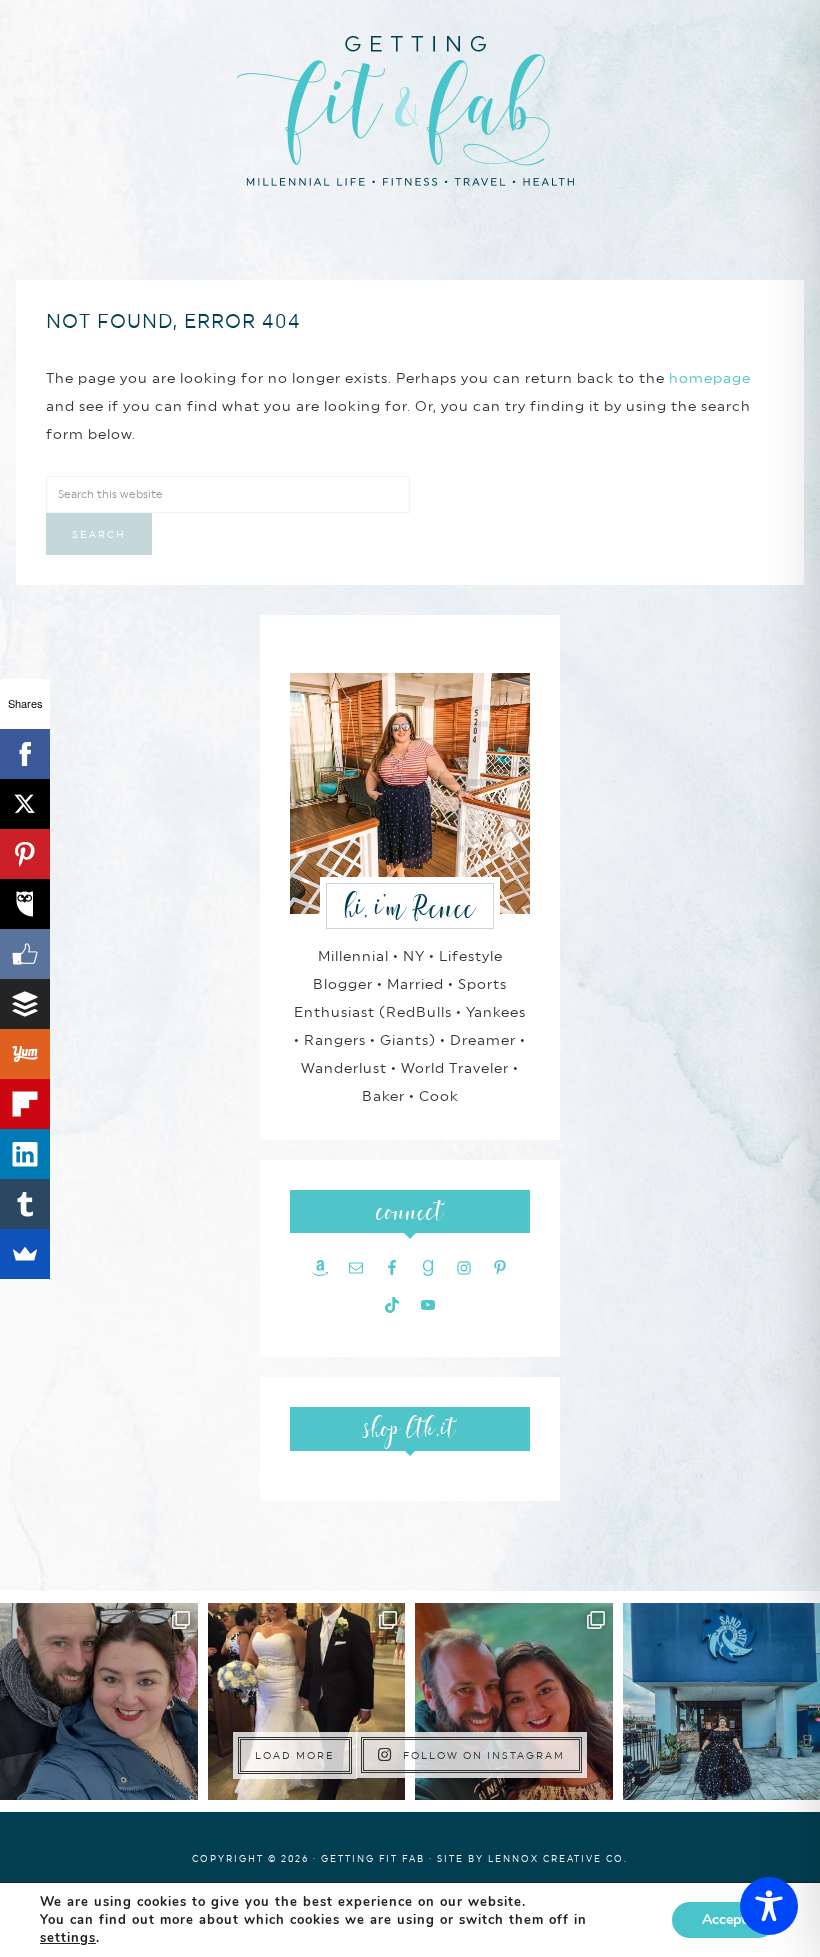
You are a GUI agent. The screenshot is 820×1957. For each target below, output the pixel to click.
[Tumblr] (25, 1204)
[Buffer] (25, 1004)
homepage (710, 378)
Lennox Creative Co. (558, 1858)
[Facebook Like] (25, 954)
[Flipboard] (25, 1104)
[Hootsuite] (25, 904)
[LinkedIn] (25, 1154)
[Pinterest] (25, 854)
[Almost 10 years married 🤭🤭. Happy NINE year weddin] (307, 1702)
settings (68, 1938)
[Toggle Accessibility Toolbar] (769, 1906)
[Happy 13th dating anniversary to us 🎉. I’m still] (99, 1702)
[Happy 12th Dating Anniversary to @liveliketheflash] (514, 1702)
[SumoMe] (25, 1254)
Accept (724, 1919)
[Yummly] (25, 1054)
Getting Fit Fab (410, 107)
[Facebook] (25, 754)
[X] (25, 804)
